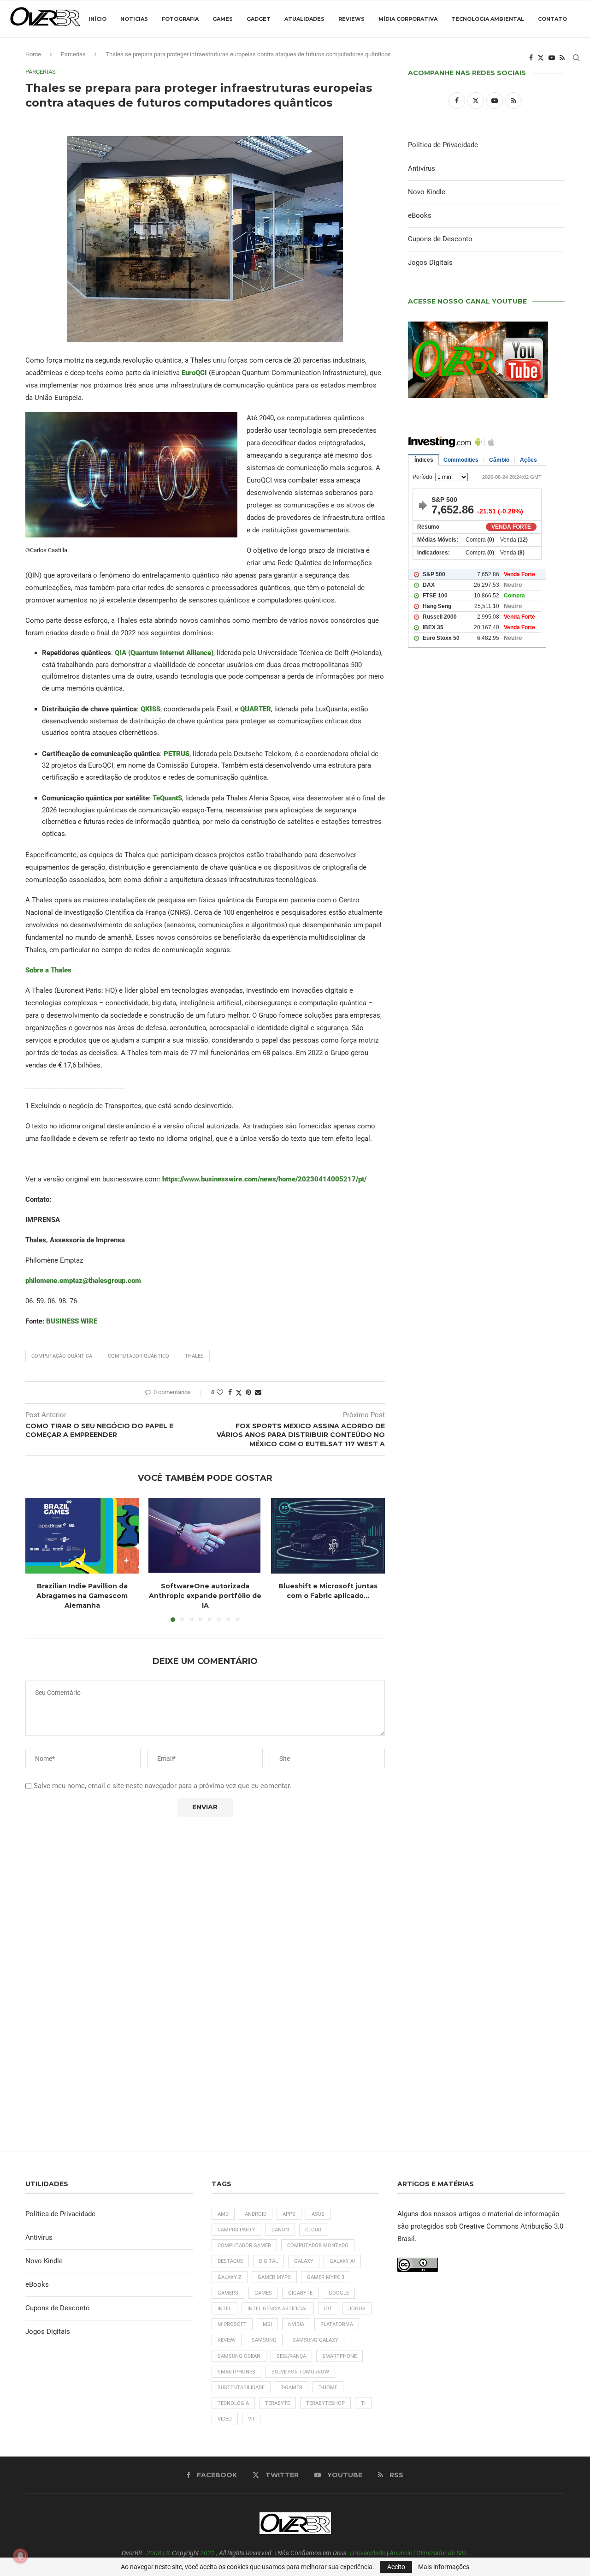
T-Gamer (292, 2388)
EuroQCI (194, 373)
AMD (223, 2214)
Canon (280, 2230)
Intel (224, 2309)
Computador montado (318, 2245)
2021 (207, 2553)
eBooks (420, 215)
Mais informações (444, 2567)
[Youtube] (552, 58)
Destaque (230, 2261)
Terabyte (277, 2403)
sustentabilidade (241, 2388)
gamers (228, 2293)
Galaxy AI (342, 2261)
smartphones (236, 2372)
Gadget (259, 19)
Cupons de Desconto (440, 239)
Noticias (134, 19)
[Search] (576, 58)
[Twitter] (541, 58)
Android (256, 2214)
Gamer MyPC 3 (326, 2277)
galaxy (304, 2261)
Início (97, 19)
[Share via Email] (258, 1392)
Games (223, 19)
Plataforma (337, 2324)
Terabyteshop (325, 2403)
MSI (267, 2324)
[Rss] (562, 58)
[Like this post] (220, 1392)
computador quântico (139, 1356)
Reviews (351, 19)
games (263, 2293)
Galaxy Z (230, 2277)
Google (339, 2293)
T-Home (328, 2388)
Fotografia (180, 19)
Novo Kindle (427, 192)
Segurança (291, 2356)
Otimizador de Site (441, 2553)
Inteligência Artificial (278, 2309)
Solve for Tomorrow (300, 2372)
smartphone (339, 2356)
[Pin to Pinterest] (248, 1392)
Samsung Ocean (239, 2356)
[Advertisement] (486, 1052)
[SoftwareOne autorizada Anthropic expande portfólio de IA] (205, 1536)
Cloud (313, 2230)
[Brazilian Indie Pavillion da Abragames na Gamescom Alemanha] (82, 1536)
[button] (38, 1559)
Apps (289, 2214)
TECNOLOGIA (233, 2403)
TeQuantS (167, 798)
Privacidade (369, 2553)
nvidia (296, 2324)
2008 (154, 2553)
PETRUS (177, 754)
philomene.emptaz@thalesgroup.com (83, 1281)
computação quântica (62, 1356)
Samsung (264, 2340)
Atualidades (304, 19)
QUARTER (256, 709)
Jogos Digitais (430, 262)
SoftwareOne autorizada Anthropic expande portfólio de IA (205, 1595)
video (225, 2419)
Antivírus (422, 168)
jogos (357, 2309)
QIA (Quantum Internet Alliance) (164, 653)
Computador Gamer (244, 2245)
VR (251, 2419)
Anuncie (401, 2553)
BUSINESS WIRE (72, 1321)
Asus (318, 2214)
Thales (194, 1356)
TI (363, 2403)
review (227, 2340)
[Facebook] (531, 58)
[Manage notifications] (20, 2556)
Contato (552, 19)
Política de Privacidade (443, 145)
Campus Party (236, 2230)
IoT (328, 2309)
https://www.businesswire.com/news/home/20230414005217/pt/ (264, 1179)
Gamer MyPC (274, 2277)
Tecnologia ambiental (488, 19)
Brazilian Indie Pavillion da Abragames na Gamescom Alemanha (82, 1595)
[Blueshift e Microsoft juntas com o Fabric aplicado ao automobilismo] (328, 1536)
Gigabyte (300, 2293)
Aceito (396, 2567)
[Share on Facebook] (230, 1392)
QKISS (150, 709)
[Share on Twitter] (239, 1392)
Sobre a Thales (48, 970)
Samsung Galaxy (316, 2340)
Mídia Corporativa (408, 19)
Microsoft (232, 2324)
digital (268, 2261)
